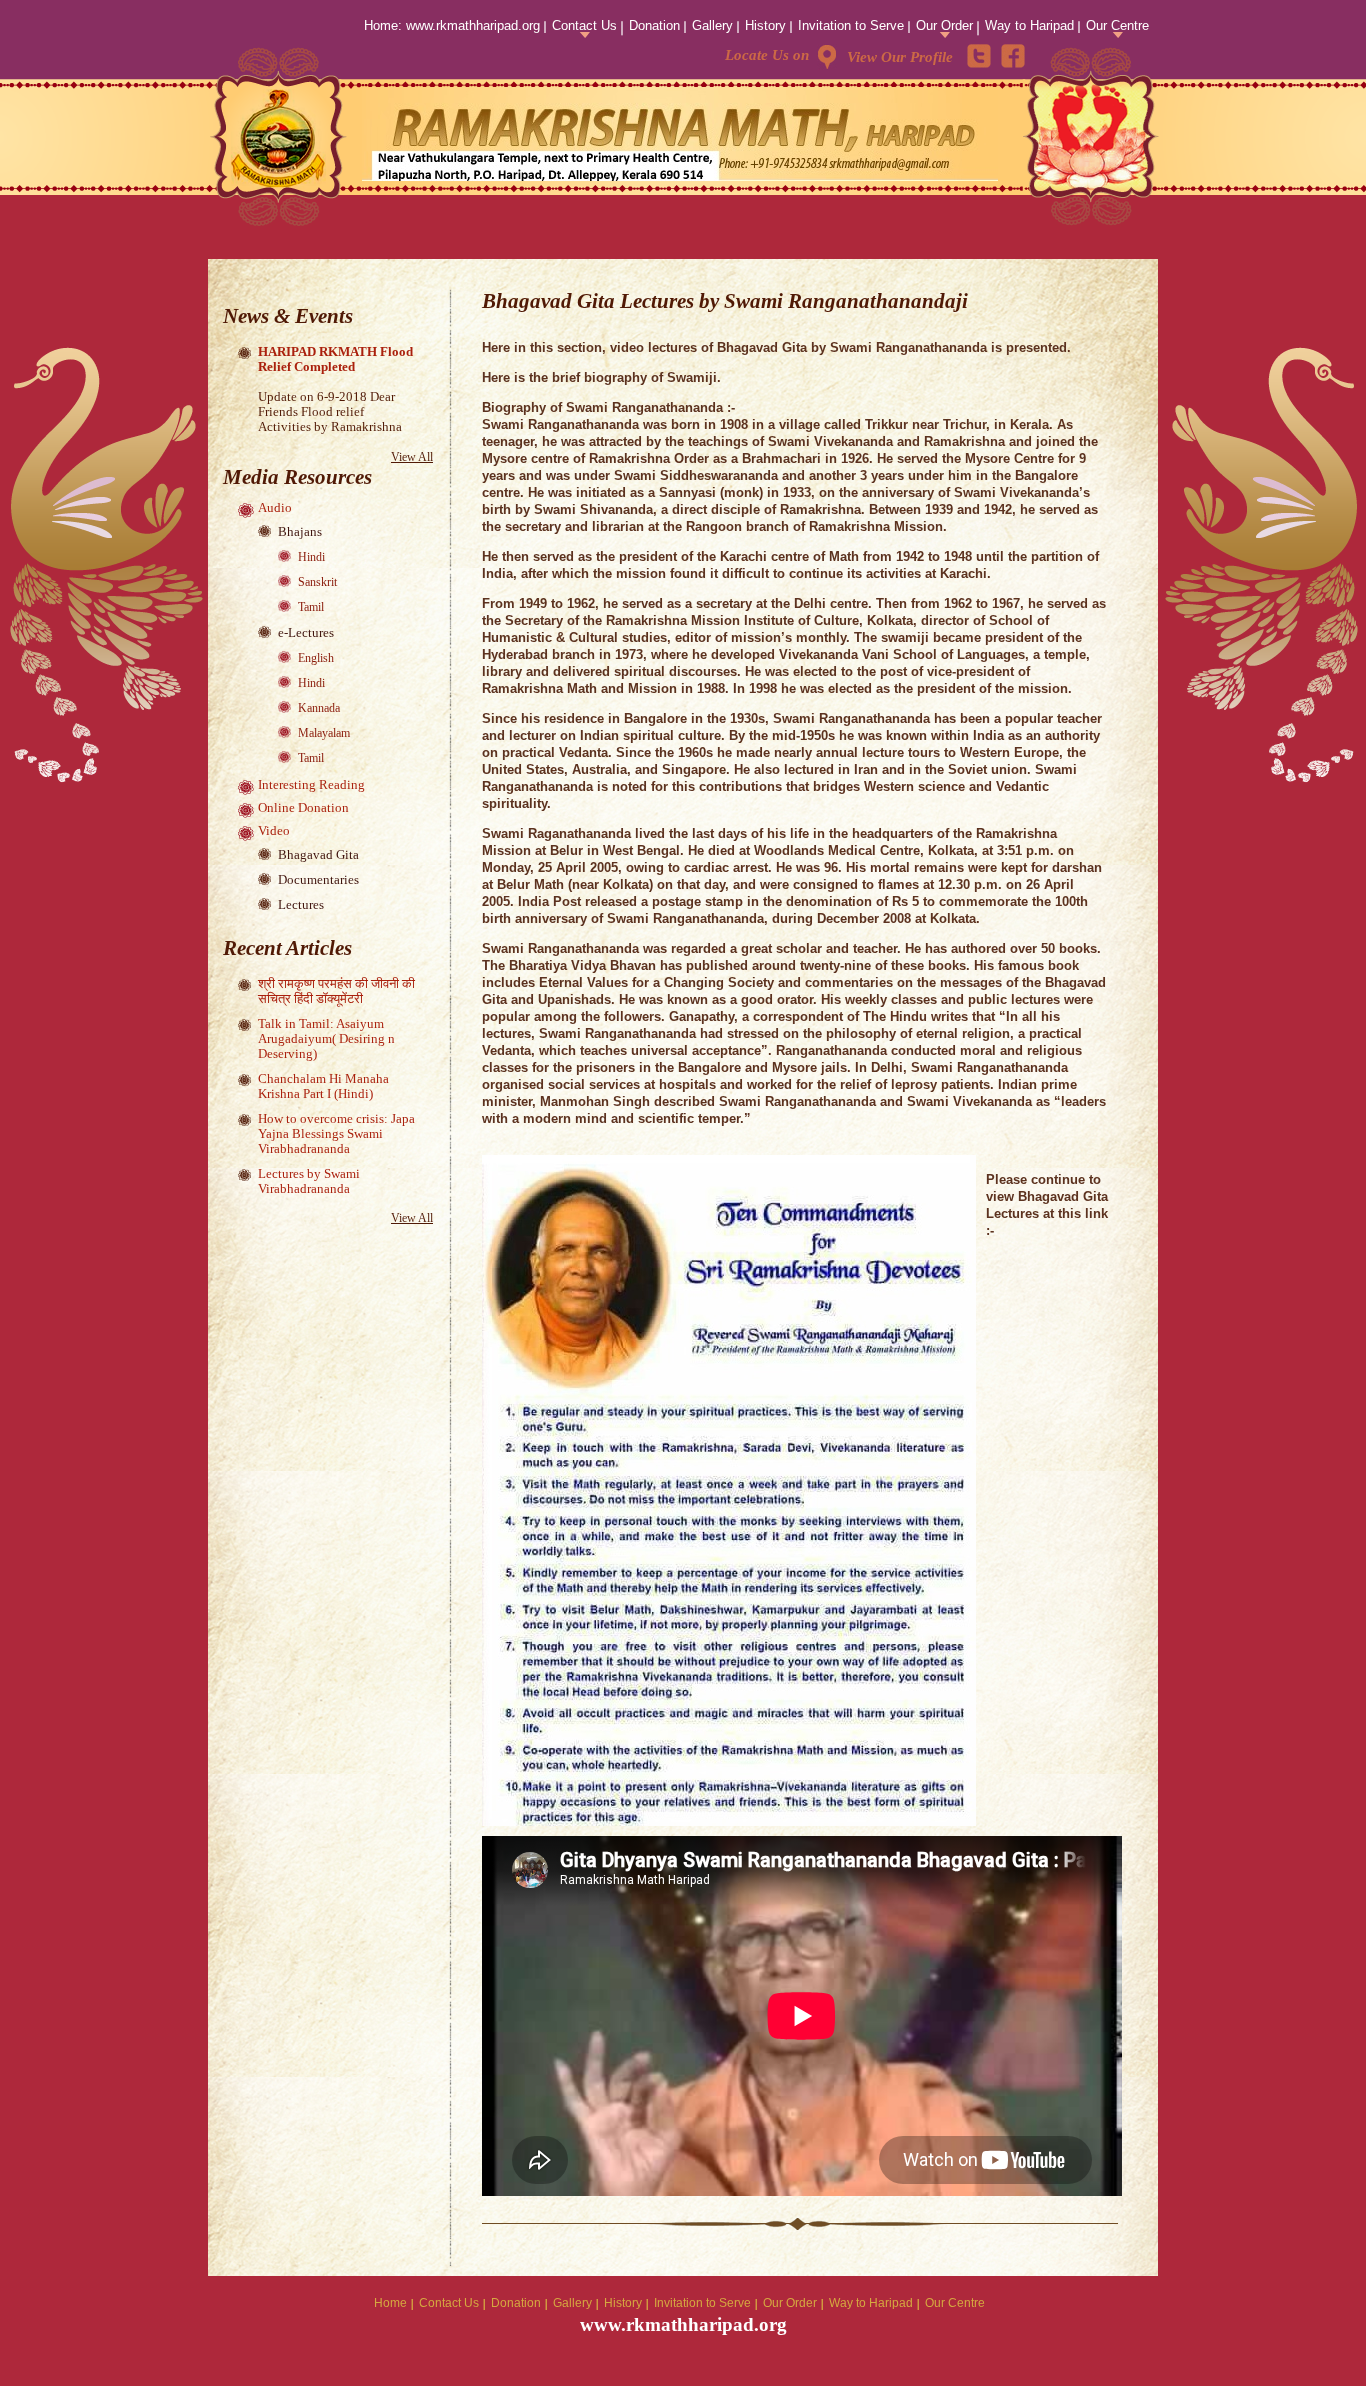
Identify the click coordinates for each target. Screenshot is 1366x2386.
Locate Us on (767, 55)
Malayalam (324, 733)
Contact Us (584, 25)
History (765, 25)
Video (274, 830)
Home (390, 2303)
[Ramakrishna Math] (280, 142)
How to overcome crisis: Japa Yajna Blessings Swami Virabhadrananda (336, 1133)
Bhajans (300, 531)
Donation (654, 25)
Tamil (311, 607)
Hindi (311, 557)
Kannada (319, 708)
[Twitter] (979, 56)
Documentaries (318, 879)
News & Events (288, 316)
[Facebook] (1013, 56)
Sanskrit (317, 582)
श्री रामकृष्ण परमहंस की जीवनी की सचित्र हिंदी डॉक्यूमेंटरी (336, 991)
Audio (275, 507)
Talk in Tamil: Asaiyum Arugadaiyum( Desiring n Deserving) (326, 1038)
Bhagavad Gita (318, 854)
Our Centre (1117, 25)
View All (412, 457)
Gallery (712, 25)
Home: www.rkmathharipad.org (452, 25)
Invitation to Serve (851, 25)
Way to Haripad (1029, 25)
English (316, 658)
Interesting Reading (311, 784)
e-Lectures (306, 632)
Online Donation (303, 807)
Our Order (944, 25)
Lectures (301, 904)
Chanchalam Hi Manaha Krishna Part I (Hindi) (323, 1086)
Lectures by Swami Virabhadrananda (309, 1181)
